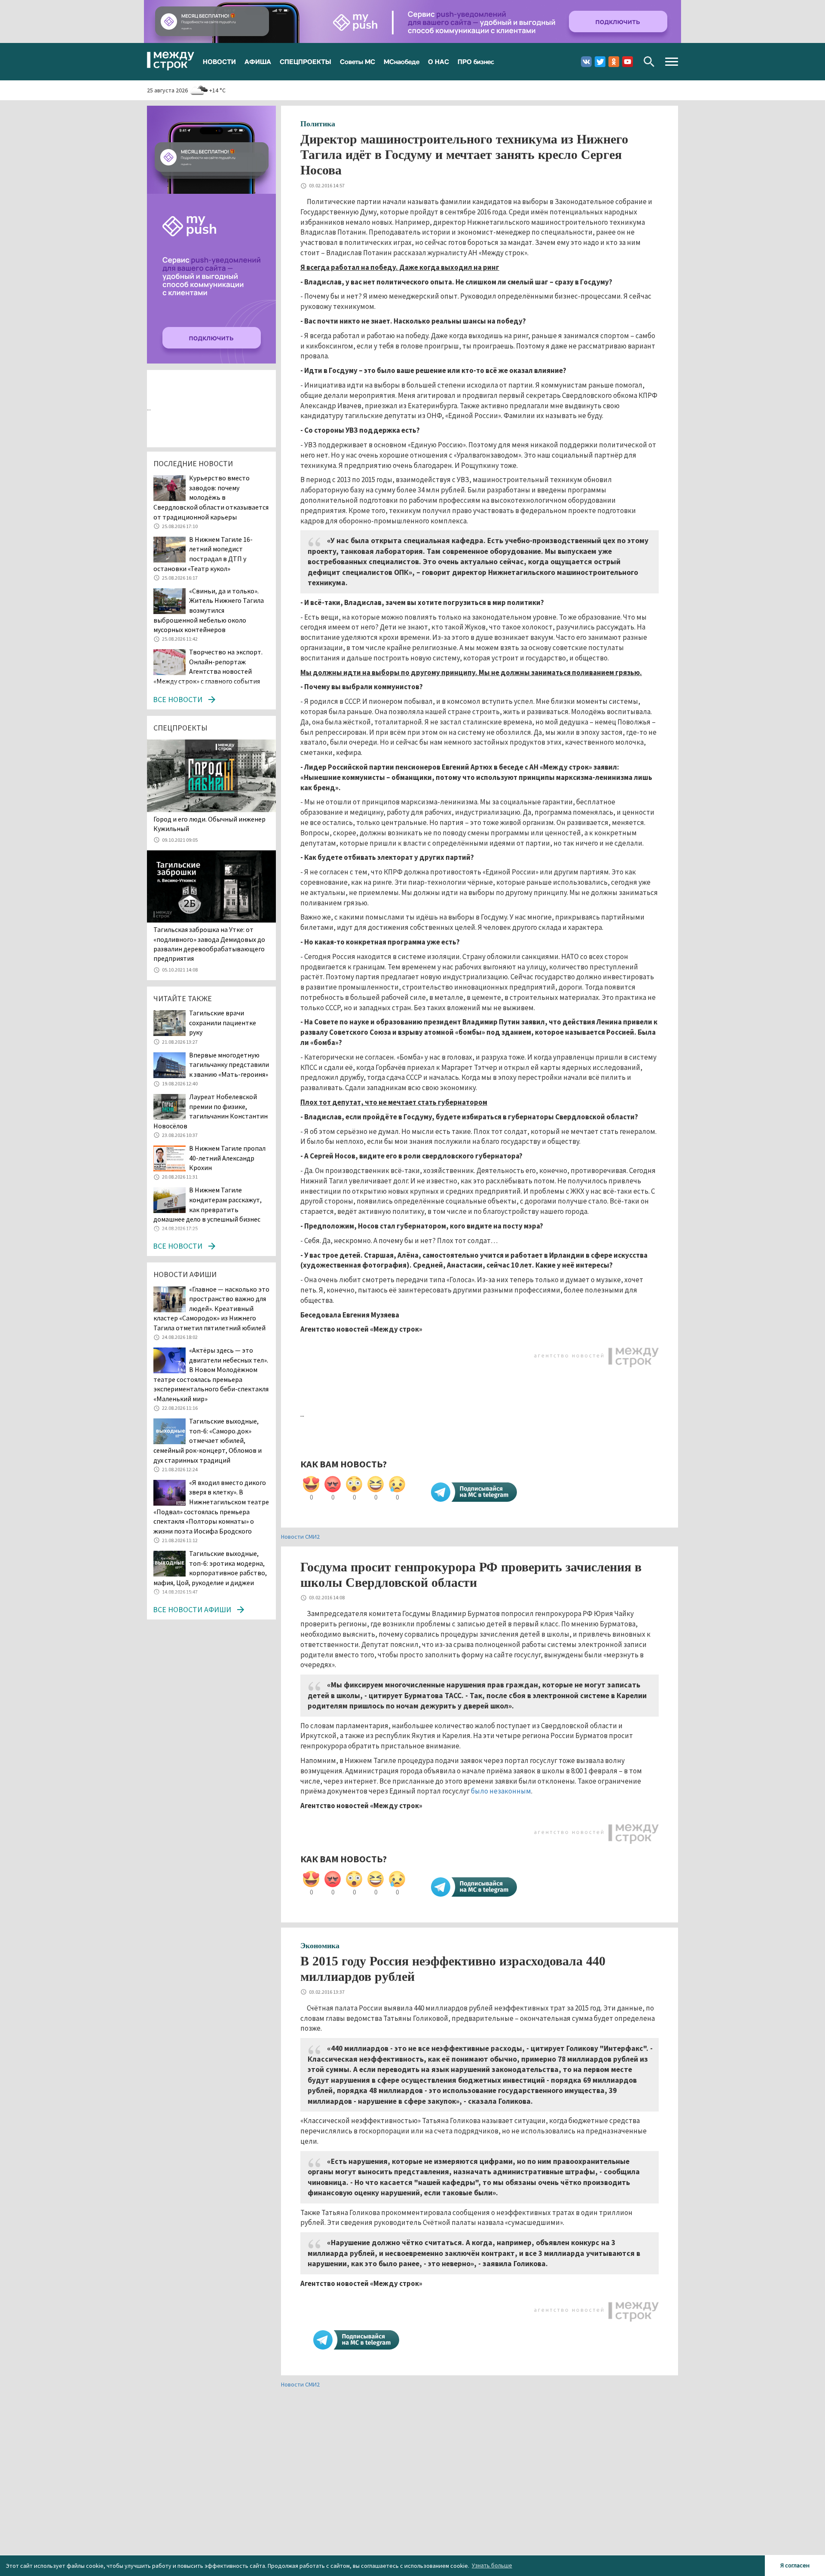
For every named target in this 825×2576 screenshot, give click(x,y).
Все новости (178, 699)
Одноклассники (614, 62)
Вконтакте (586, 62)
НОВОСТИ (219, 61)
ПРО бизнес (476, 61)
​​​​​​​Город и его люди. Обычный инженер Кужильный (209, 824)
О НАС (438, 61)
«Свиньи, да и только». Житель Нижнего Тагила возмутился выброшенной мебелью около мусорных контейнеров (209, 610)
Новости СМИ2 (300, 1537)
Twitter (600, 62)
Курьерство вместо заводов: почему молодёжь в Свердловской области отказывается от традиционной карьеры (211, 497)
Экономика (320, 1946)
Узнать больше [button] (492, 2565)
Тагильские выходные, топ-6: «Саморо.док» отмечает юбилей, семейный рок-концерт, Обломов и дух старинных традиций (208, 1440)
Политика (318, 124)
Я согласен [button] (795, 2565)
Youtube (628, 62)
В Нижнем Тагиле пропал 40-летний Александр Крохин (227, 1158)
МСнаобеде (402, 61)
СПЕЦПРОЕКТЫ (306, 61)
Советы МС (357, 61)
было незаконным (501, 1791)
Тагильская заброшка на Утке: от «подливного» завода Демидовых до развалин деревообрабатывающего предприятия (209, 944)
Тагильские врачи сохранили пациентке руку (223, 1022)
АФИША (258, 61)
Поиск (649, 62)
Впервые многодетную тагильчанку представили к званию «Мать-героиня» (229, 1065)
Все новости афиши (192, 1609)
